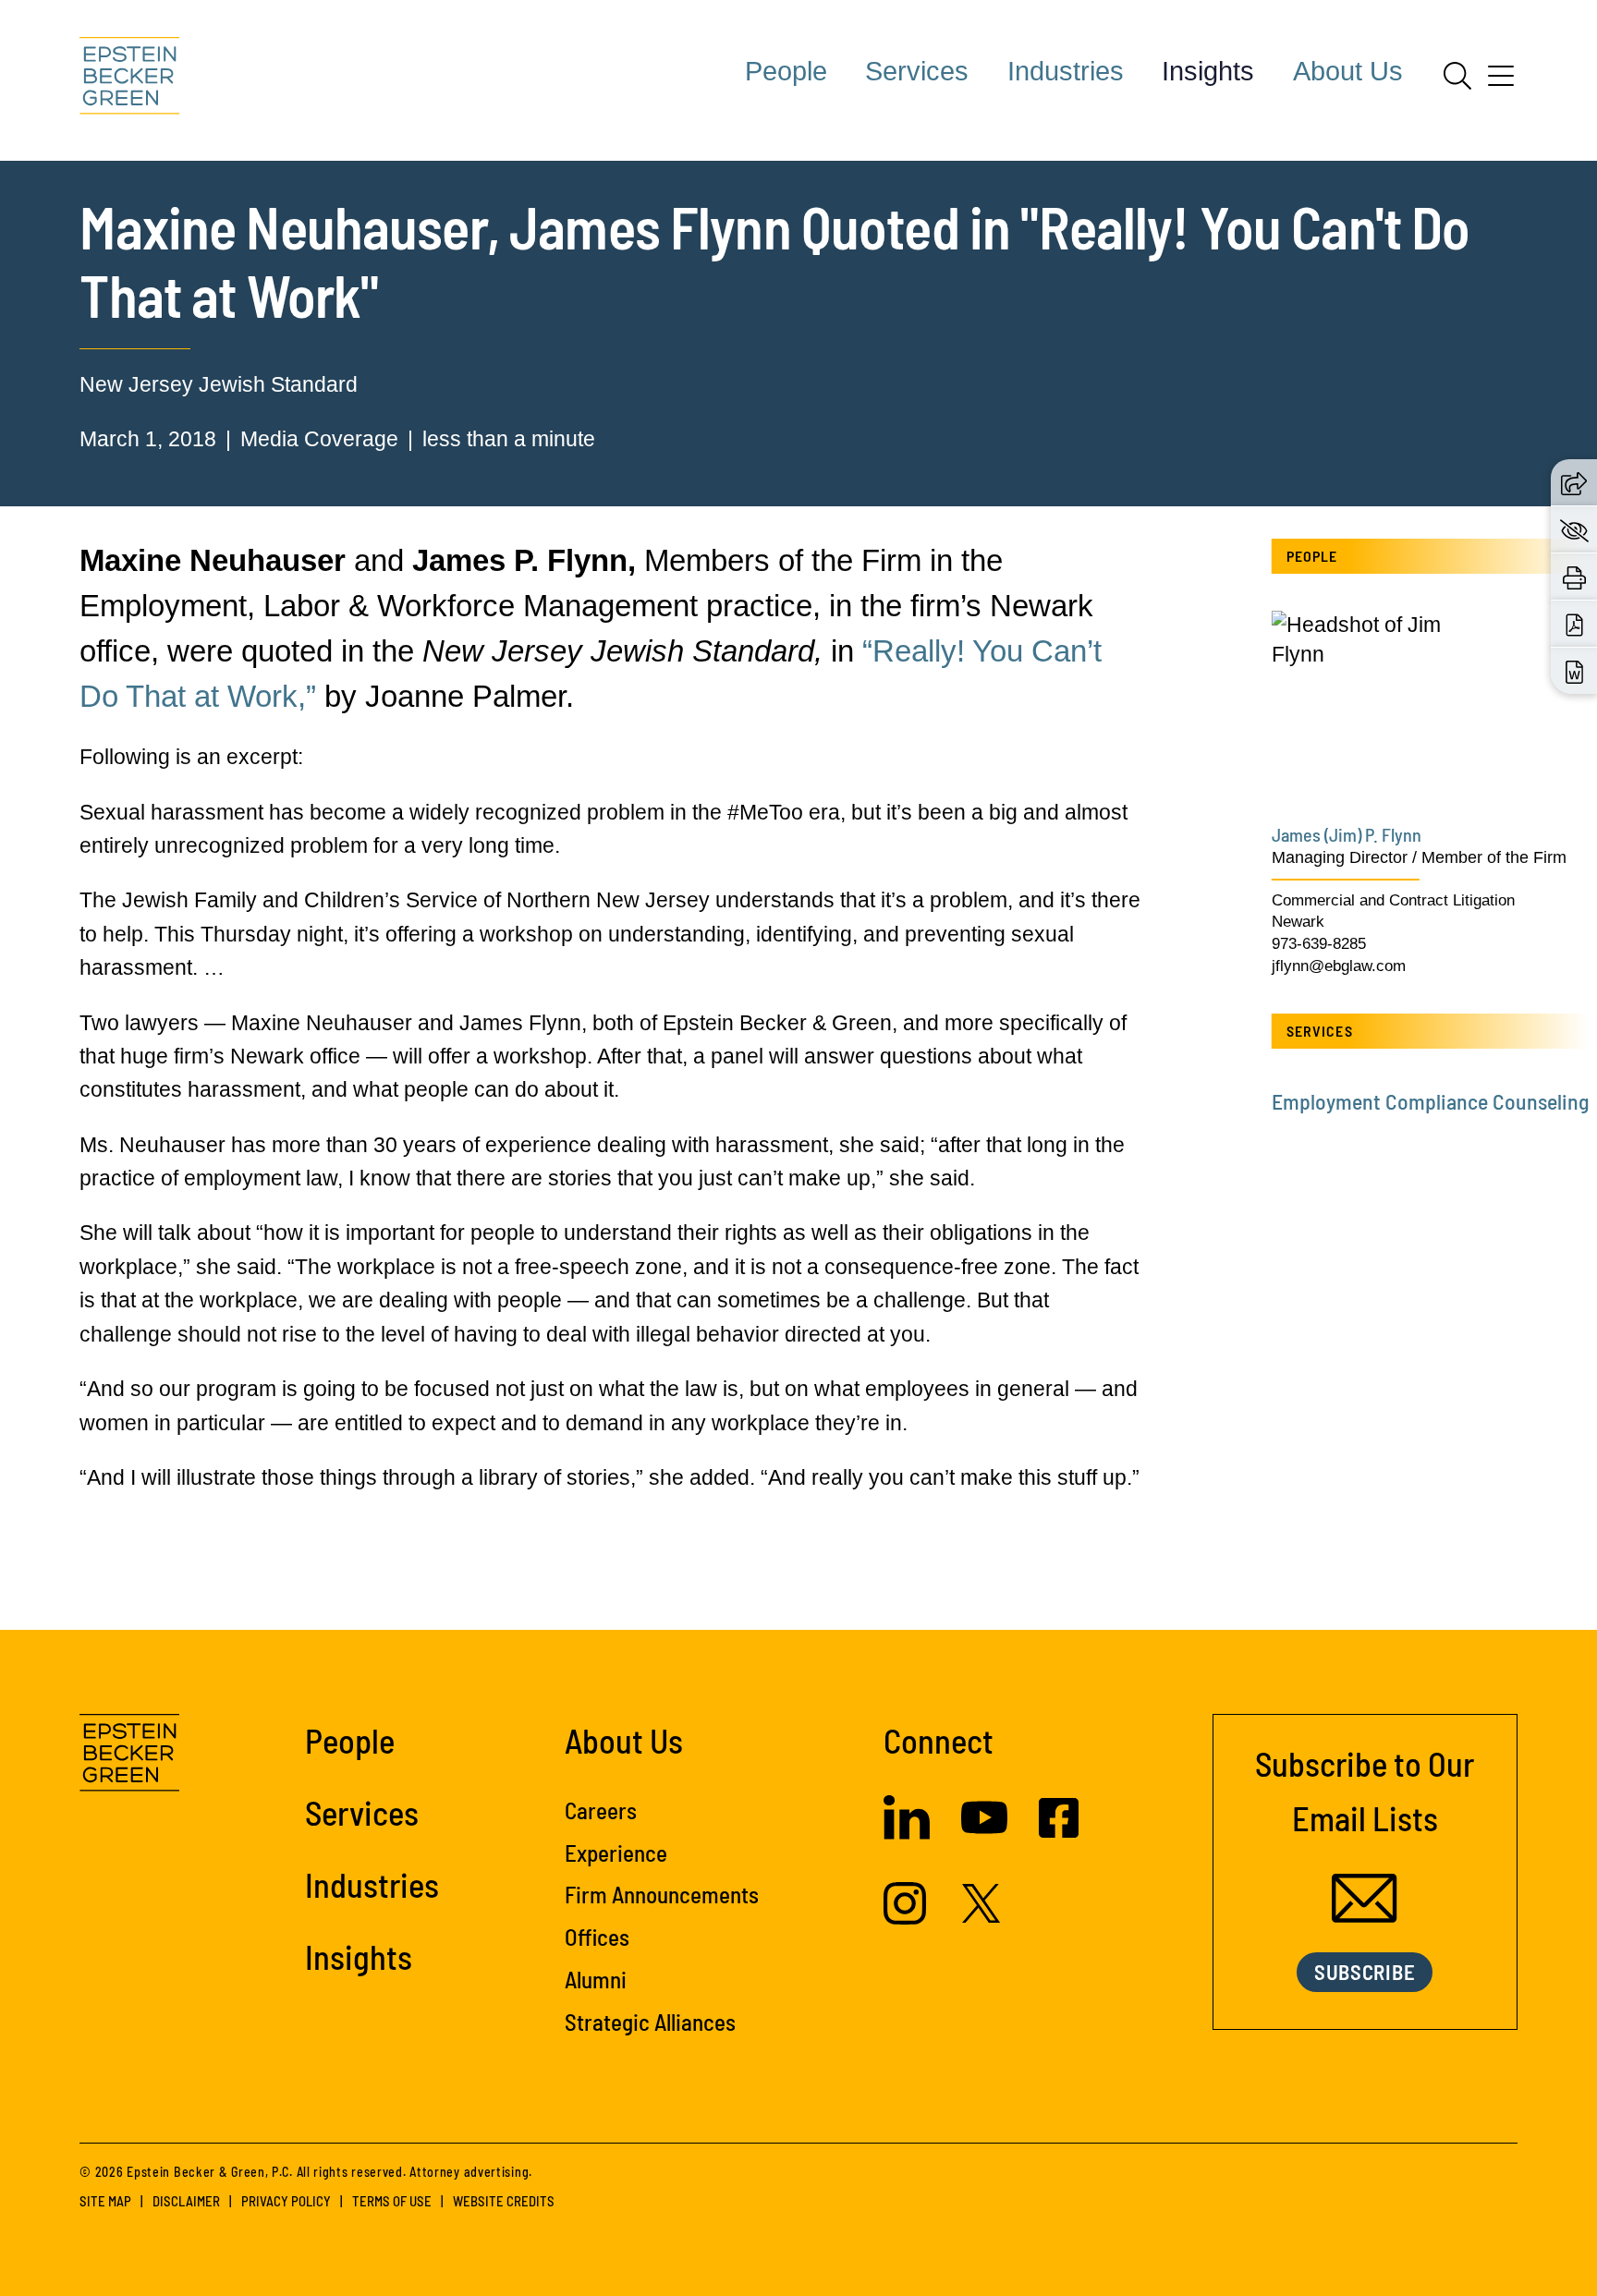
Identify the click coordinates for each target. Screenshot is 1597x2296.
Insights (1208, 71)
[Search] (1457, 76)
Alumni (596, 1979)
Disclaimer (186, 2201)
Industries (1066, 71)
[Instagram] (907, 1917)
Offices (597, 1937)
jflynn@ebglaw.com (1339, 966)
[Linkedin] (907, 1832)
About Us (1348, 71)
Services (917, 71)
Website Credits (504, 2201)
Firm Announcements (662, 1894)
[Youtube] (984, 1833)
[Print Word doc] (1574, 671)
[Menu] (1501, 82)
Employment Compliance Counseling (1430, 1101)
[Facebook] (1059, 1830)
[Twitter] (981, 1915)
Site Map (105, 2201)
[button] (1574, 482)
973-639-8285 (1319, 944)
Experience (616, 1853)
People (786, 71)
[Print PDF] (1574, 624)
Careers (601, 1810)
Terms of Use (392, 2201)
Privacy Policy (286, 2201)
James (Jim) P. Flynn (1347, 834)
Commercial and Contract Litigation (1393, 900)
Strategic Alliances (650, 2022)
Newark (1298, 922)
